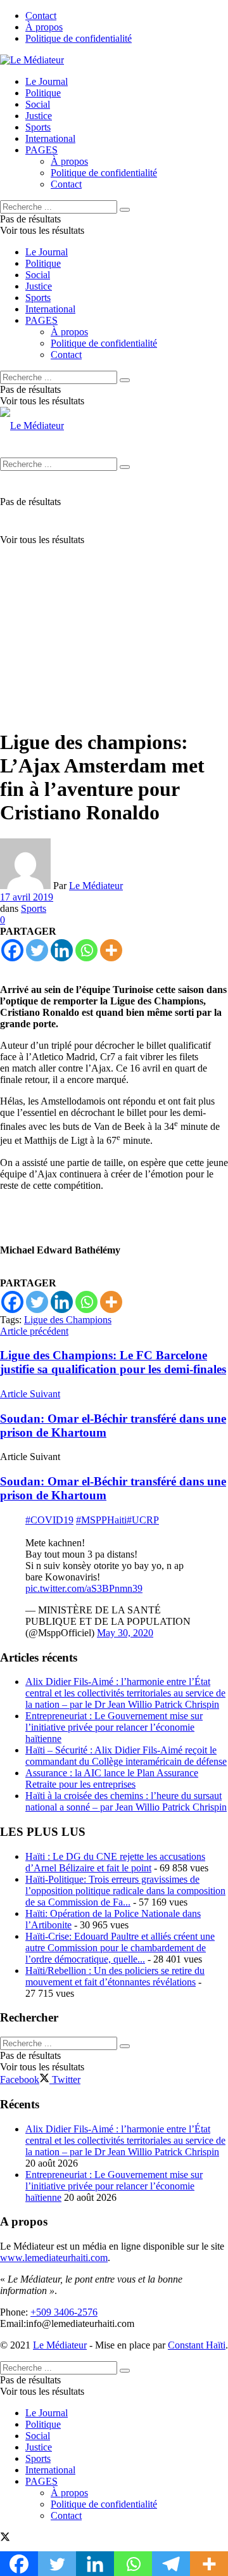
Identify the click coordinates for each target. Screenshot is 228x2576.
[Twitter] (37, 950)
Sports (38, 127)
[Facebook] (12, 950)
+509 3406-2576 (64, 2312)
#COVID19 (49, 1520)
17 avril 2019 (27, 897)
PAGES (41, 150)
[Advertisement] (114, 603)
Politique (43, 93)
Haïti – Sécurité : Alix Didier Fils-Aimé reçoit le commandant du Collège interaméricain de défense (126, 1756)
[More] (111, 950)
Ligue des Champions (68, 1320)
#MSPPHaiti (101, 1520)
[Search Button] (125, 210)
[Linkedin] (62, 950)
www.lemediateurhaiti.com (54, 2258)
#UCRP (143, 1520)
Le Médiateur (96, 886)
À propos (44, 27)
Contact (41, 16)
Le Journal (47, 81)
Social (38, 104)
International (50, 138)
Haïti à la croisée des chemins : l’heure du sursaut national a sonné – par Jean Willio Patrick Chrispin (126, 1801)
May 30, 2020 (125, 1633)
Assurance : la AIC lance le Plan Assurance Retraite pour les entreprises (112, 1778)
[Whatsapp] (86, 950)
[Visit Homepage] (32, 60)
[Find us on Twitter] (5, 2538)
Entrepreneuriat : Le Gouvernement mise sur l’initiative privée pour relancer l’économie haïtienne (114, 1727)
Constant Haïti (197, 2345)
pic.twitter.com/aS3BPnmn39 (84, 1588)
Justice (39, 116)
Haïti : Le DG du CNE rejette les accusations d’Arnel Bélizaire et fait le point (115, 1862)
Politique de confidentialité (79, 38)
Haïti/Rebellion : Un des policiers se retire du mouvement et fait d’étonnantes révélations (115, 1976)
